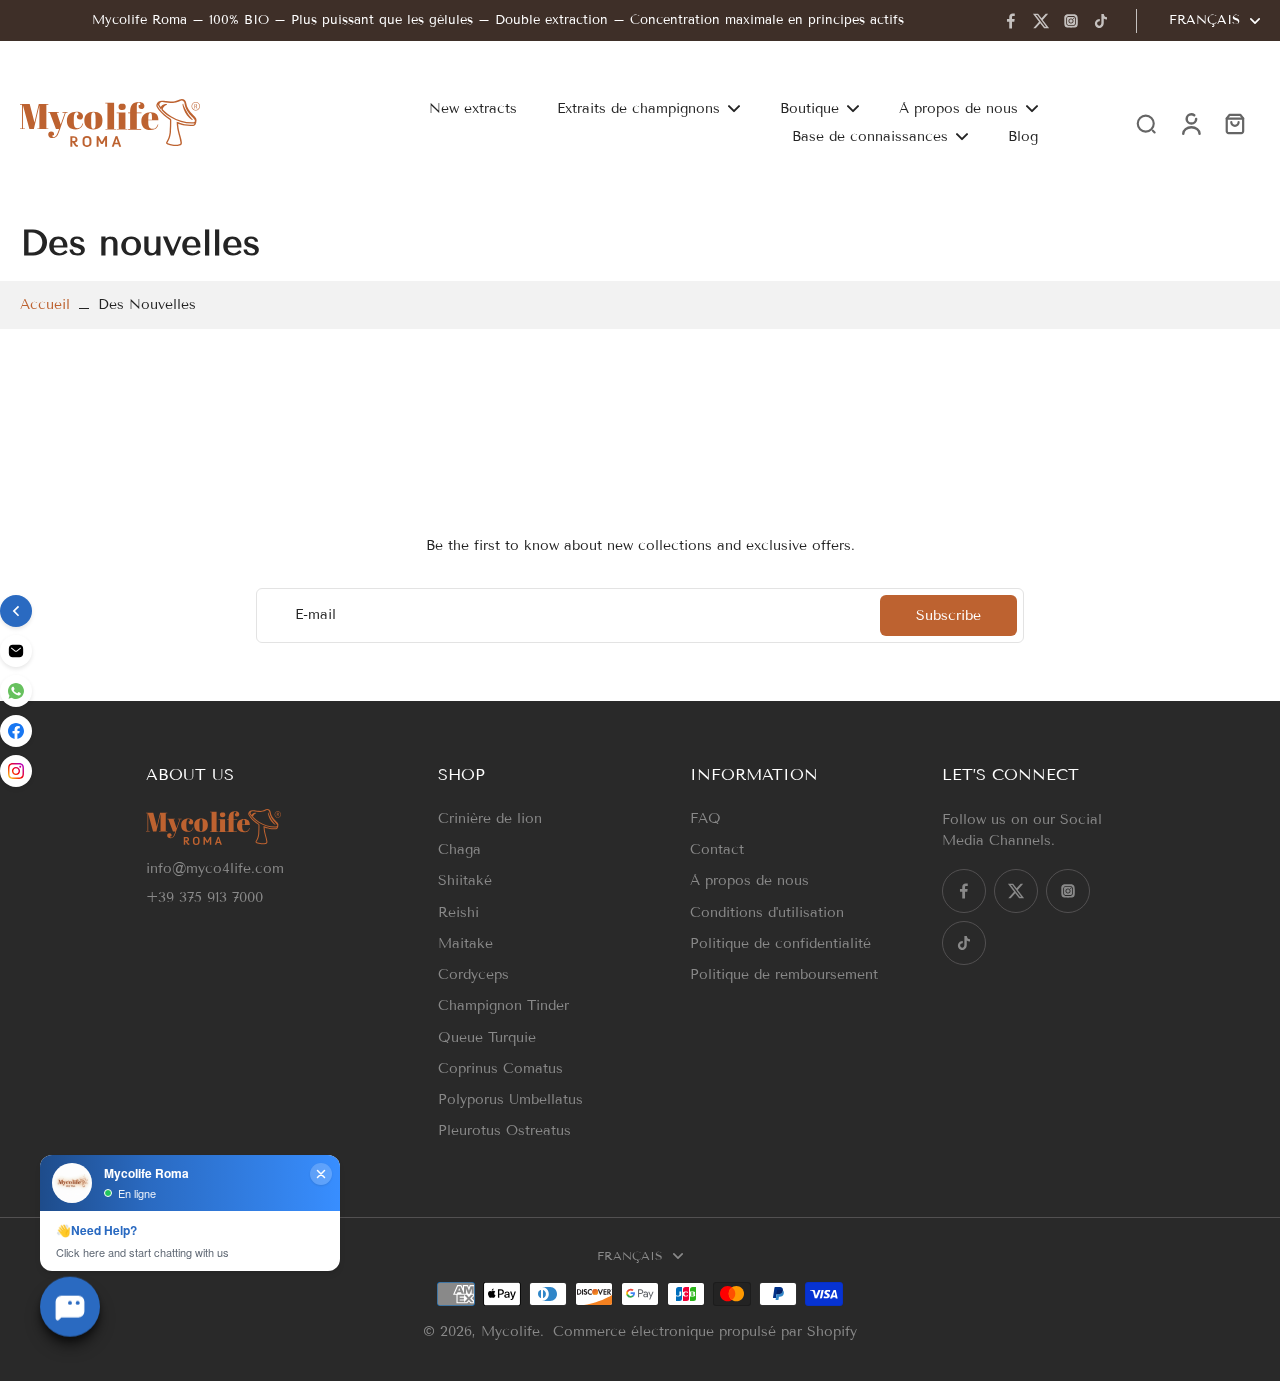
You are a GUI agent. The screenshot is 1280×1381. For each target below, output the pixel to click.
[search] (1146, 123)
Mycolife (510, 1331)
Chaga (459, 849)
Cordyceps (473, 974)
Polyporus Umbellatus (510, 1099)
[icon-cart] (1234, 123)
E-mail (315, 615)
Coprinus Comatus (500, 1068)
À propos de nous (749, 880)
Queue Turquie (487, 1037)
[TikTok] (1101, 21)
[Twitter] (1041, 21)
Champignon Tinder (503, 1005)
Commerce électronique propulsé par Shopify (705, 1331)
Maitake (465, 943)
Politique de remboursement (784, 974)
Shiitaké (465, 880)
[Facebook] (1011, 21)
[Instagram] (1071, 21)
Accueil (45, 304)
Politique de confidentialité (780, 943)
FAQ (705, 818)
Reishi (458, 912)
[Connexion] (1190, 122)
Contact (717, 849)
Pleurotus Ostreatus (504, 1130)
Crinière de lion (490, 818)
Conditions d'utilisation (767, 912)
